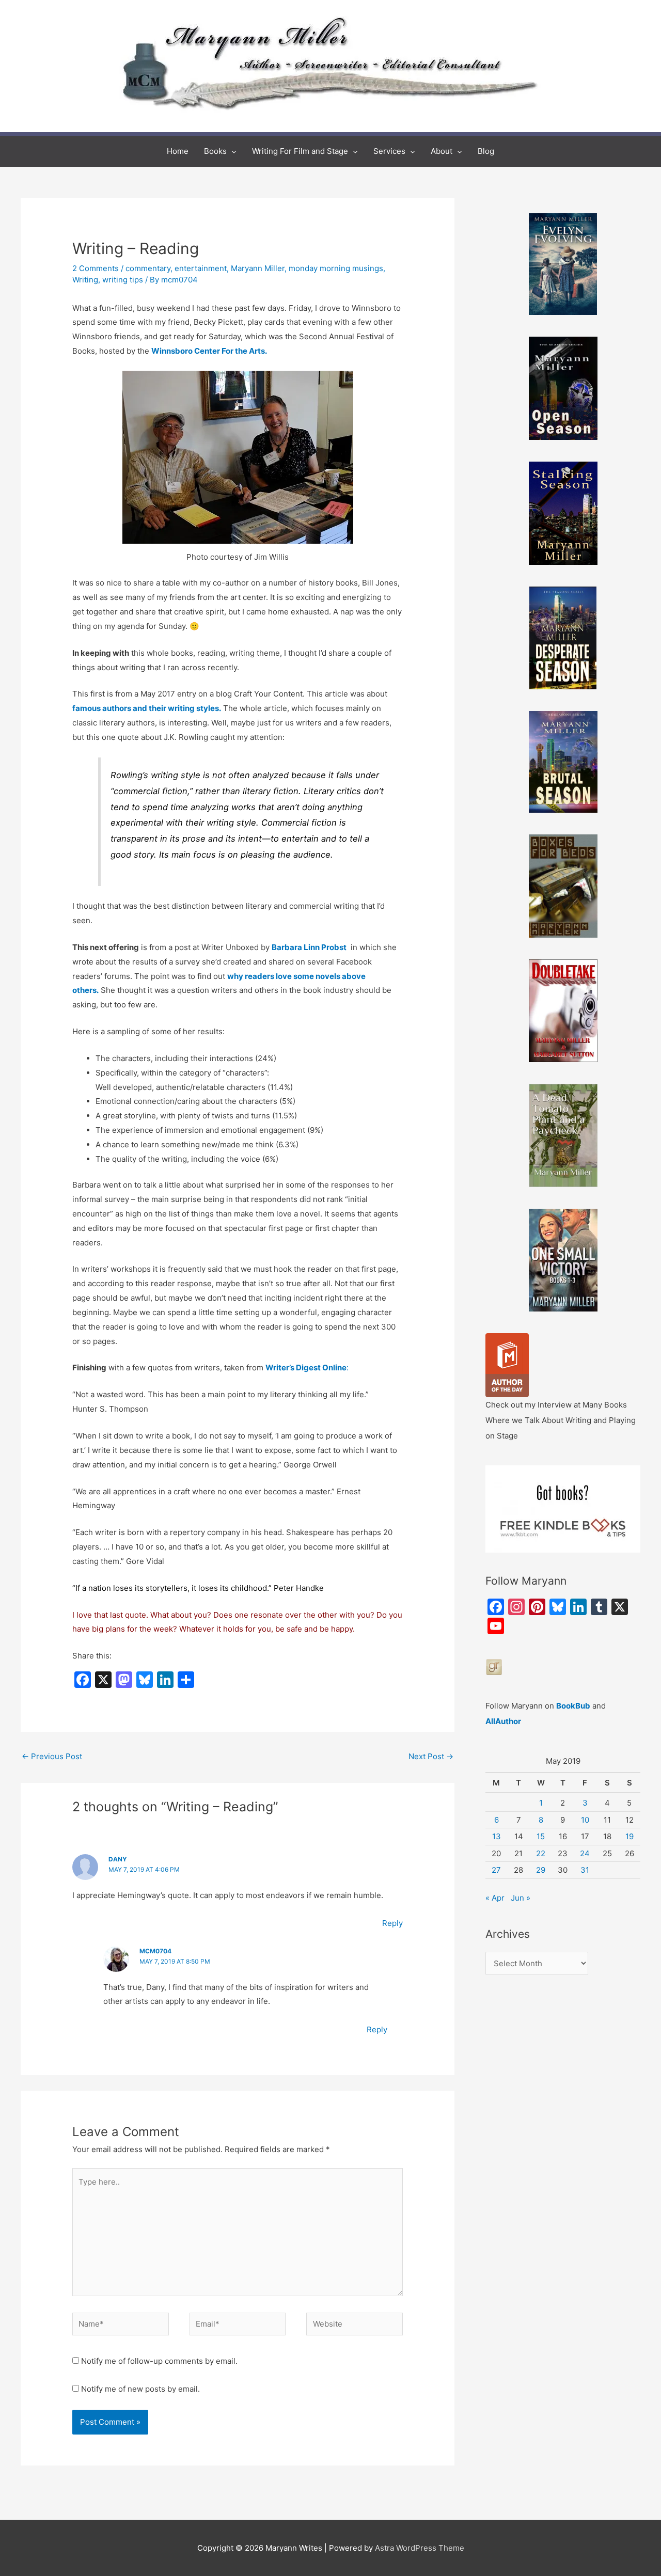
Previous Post (52, 1756)
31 (585, 1870)
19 (629, 1836)
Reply (392, 1923)
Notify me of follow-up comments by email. (159, 2361)
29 (541, 1870)
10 (585, 1820)
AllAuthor (503, 1721)
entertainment (201, 268)
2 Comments (96, 268)
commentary (148, 268)
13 (497, 1836)
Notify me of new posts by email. (140, 2389)
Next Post (431, 1756)
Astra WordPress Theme (420, 2548)
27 (496, 1870)
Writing (85, 280)
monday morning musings (336, 268)
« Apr (495, 1898)
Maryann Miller (258, 268)
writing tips (123, 280)
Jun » (521, 1898)
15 (541, 1836)
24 (585, 1853)
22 (541, 1853)
